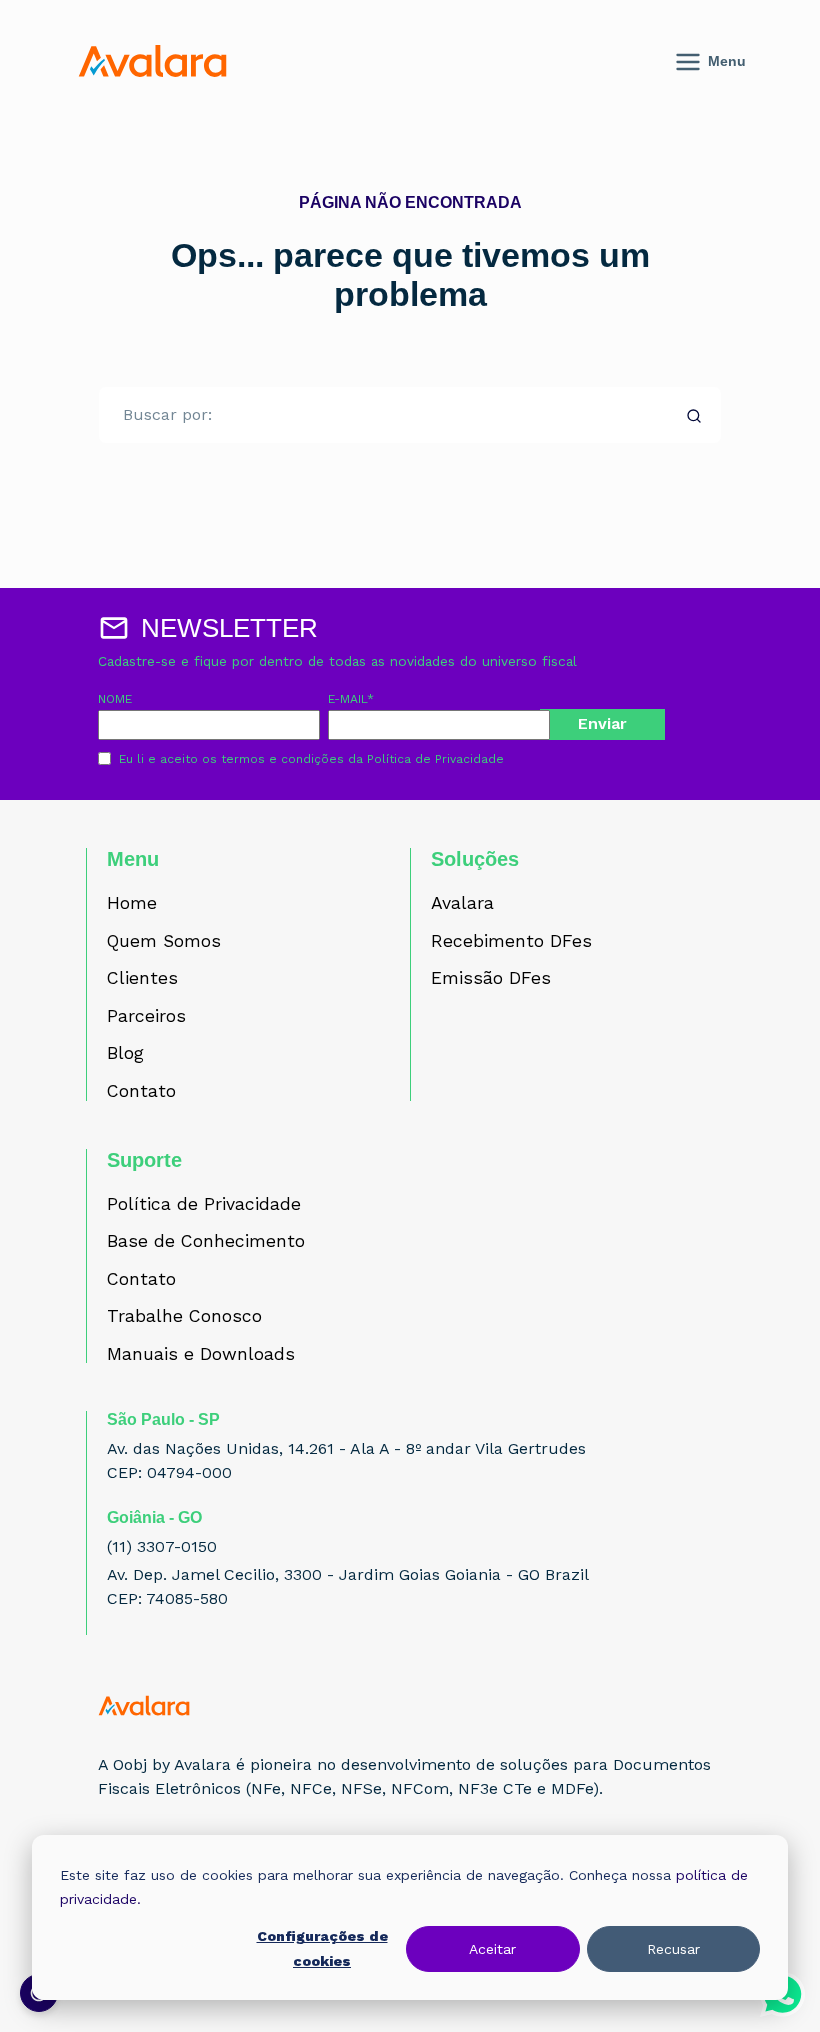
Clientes (142, 979)
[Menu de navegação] (731, 62)
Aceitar (492, 1949)
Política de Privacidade (435, 759)
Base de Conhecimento (206, 1242)
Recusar (673, 1949)
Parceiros (146, 1017)
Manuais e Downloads (201, 1355)
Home (132, 904)
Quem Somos (164, 942)
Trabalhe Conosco (184, 1317)
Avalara (462, 904)
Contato (141, 1092)
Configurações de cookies (322, 1948)
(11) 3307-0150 (162, 1546)
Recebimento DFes (511, 942)
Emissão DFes (491, 979)
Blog (125, 1054)
